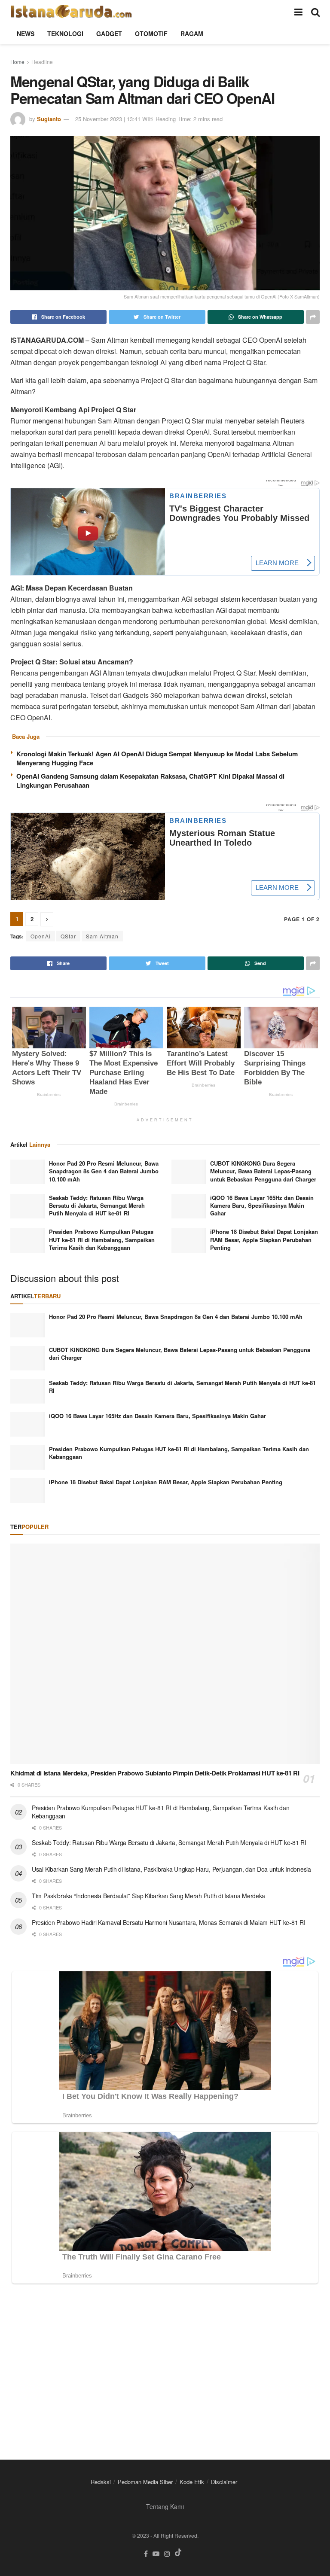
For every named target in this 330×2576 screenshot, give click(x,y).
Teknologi (65, 33)
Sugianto (49, 119)
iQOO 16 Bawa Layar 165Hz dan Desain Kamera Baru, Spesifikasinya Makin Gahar (262, 1205)
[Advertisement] (165, 2365)
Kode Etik (192, 2482)
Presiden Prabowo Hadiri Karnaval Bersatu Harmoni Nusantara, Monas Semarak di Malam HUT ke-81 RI (168, 1922)
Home (17, 62)
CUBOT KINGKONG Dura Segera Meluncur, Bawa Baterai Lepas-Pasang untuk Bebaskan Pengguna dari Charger (263, 1171)
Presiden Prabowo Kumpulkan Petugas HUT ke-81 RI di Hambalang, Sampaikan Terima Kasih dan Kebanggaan (102, 1239)
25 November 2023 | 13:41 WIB (114, 119)
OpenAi (41, 936)
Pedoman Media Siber (145, 2482)
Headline (42, 62)
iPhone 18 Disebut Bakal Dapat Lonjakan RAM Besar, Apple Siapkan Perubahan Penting (264, 1239)
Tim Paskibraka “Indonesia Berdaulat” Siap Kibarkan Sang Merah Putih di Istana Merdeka (148, 1896)
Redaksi (101, 2482)
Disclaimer (224, 2482)
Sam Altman (102, 936)
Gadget (109, 33)
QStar (68, 936)
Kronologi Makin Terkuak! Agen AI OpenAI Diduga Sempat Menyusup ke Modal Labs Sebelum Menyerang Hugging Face (157, 758)
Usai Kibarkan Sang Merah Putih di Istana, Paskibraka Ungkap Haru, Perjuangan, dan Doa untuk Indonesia (171, 1869)
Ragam (192, 33)
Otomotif (151, 33)
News (26, 33)
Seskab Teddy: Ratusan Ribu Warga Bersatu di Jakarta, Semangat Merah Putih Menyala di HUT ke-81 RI (97, 1205)
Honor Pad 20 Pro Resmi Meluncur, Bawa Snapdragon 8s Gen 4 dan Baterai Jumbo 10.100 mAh (104, 1171)
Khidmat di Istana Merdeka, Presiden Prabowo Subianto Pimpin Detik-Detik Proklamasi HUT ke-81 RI (155, 1773)
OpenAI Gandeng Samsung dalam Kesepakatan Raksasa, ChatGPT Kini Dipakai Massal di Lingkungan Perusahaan (150, 781)
